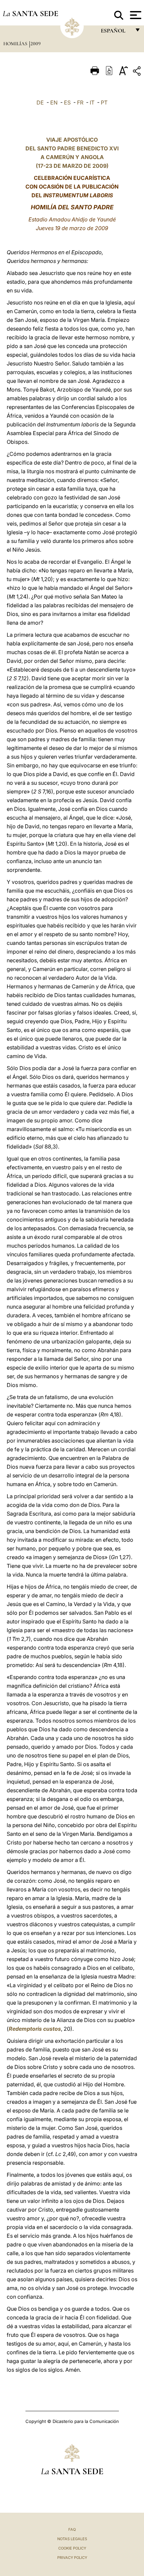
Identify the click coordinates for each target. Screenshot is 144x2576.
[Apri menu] (135, 15)
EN (54, 102)
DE (40, 102)
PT (104, 102)
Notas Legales (72, 2539)
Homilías (16, 44)
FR (80, 102)
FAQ (72, 2529)
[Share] (138, 72)
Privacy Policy (72, 2558)
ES (67, 102)
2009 (35, 44)
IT (92, 102)
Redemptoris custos (35, 2029)
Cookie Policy (72, 2548)
